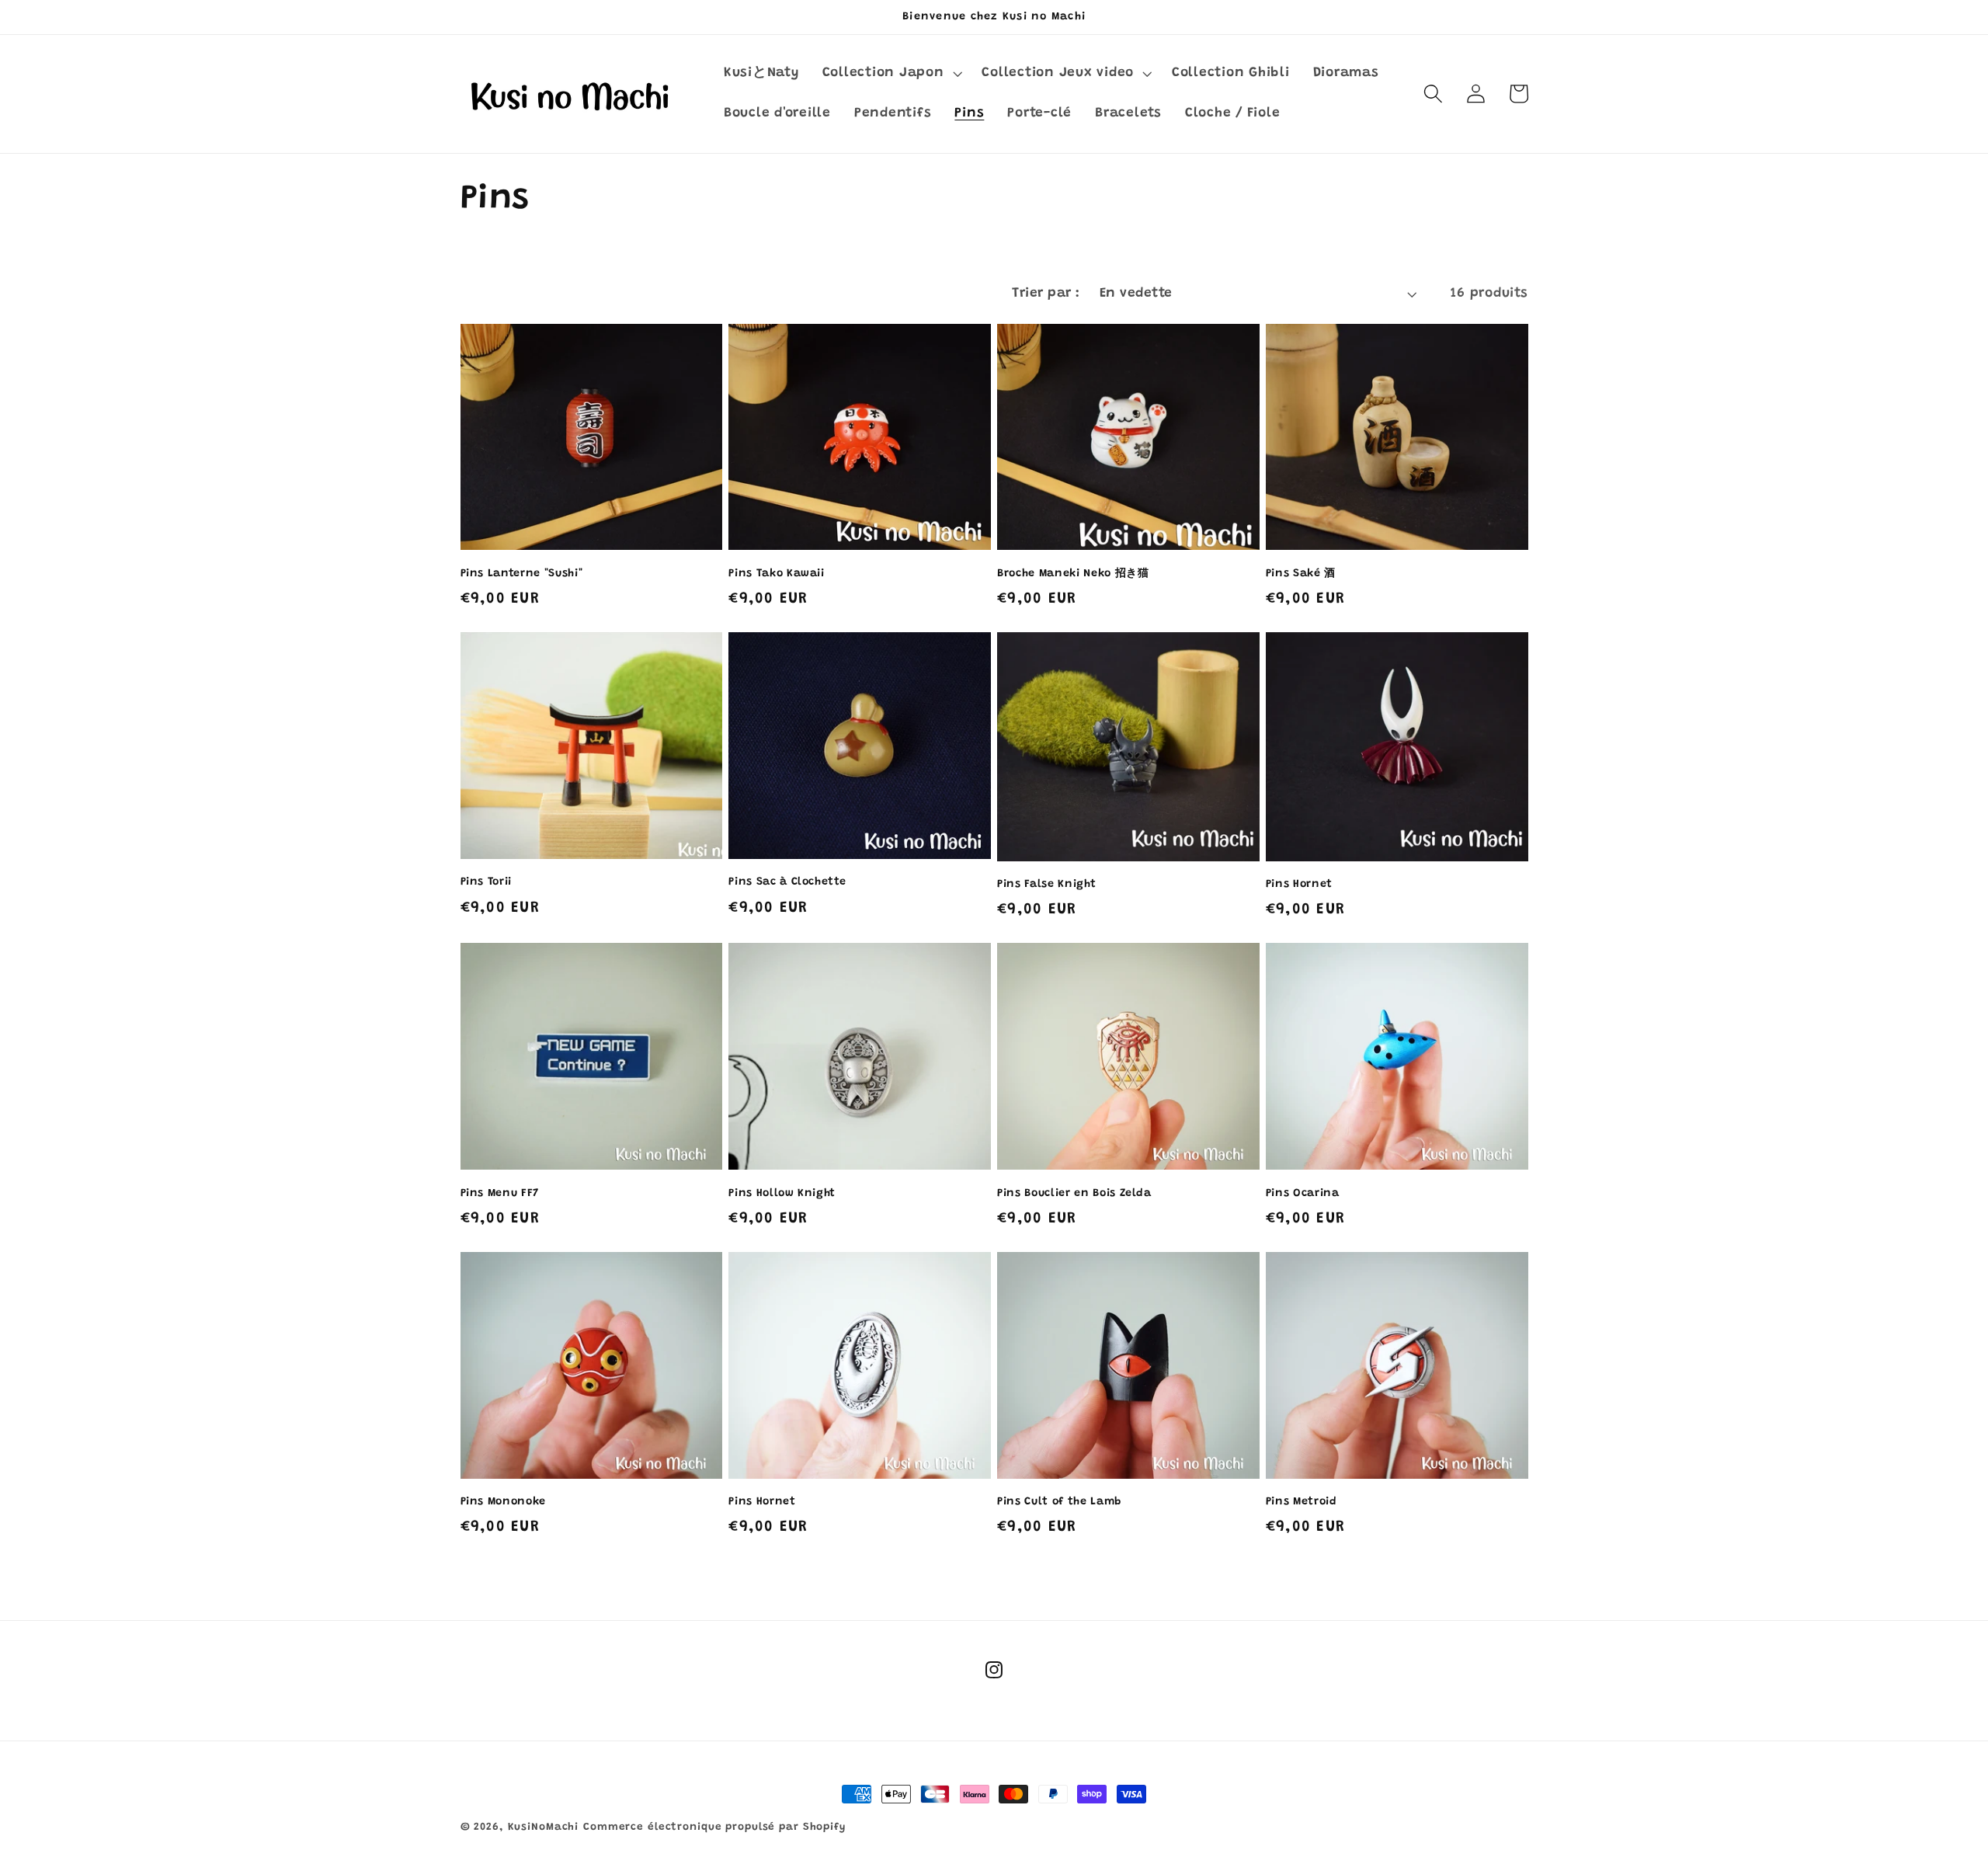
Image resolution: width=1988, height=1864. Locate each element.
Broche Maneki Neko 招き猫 (1073, 574)
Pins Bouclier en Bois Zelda (1074, 1194)
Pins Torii (487, 882)
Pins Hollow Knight (782, 1194)
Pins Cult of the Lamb (1060, 1502)
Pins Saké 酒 (1301, 574)
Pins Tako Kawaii (777, 574)
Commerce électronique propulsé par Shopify (714, 1827)
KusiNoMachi (544, 1827)
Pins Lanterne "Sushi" (522, 574)
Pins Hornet (1299, 885)
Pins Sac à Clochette (787, 882)
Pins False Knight (1046, 885)
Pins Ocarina (1303, 1194)
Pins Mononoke (504, 1502)
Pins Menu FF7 (500, 1194)
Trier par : (1046, 294)
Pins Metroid (1302, 1502)
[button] (891, 74)
